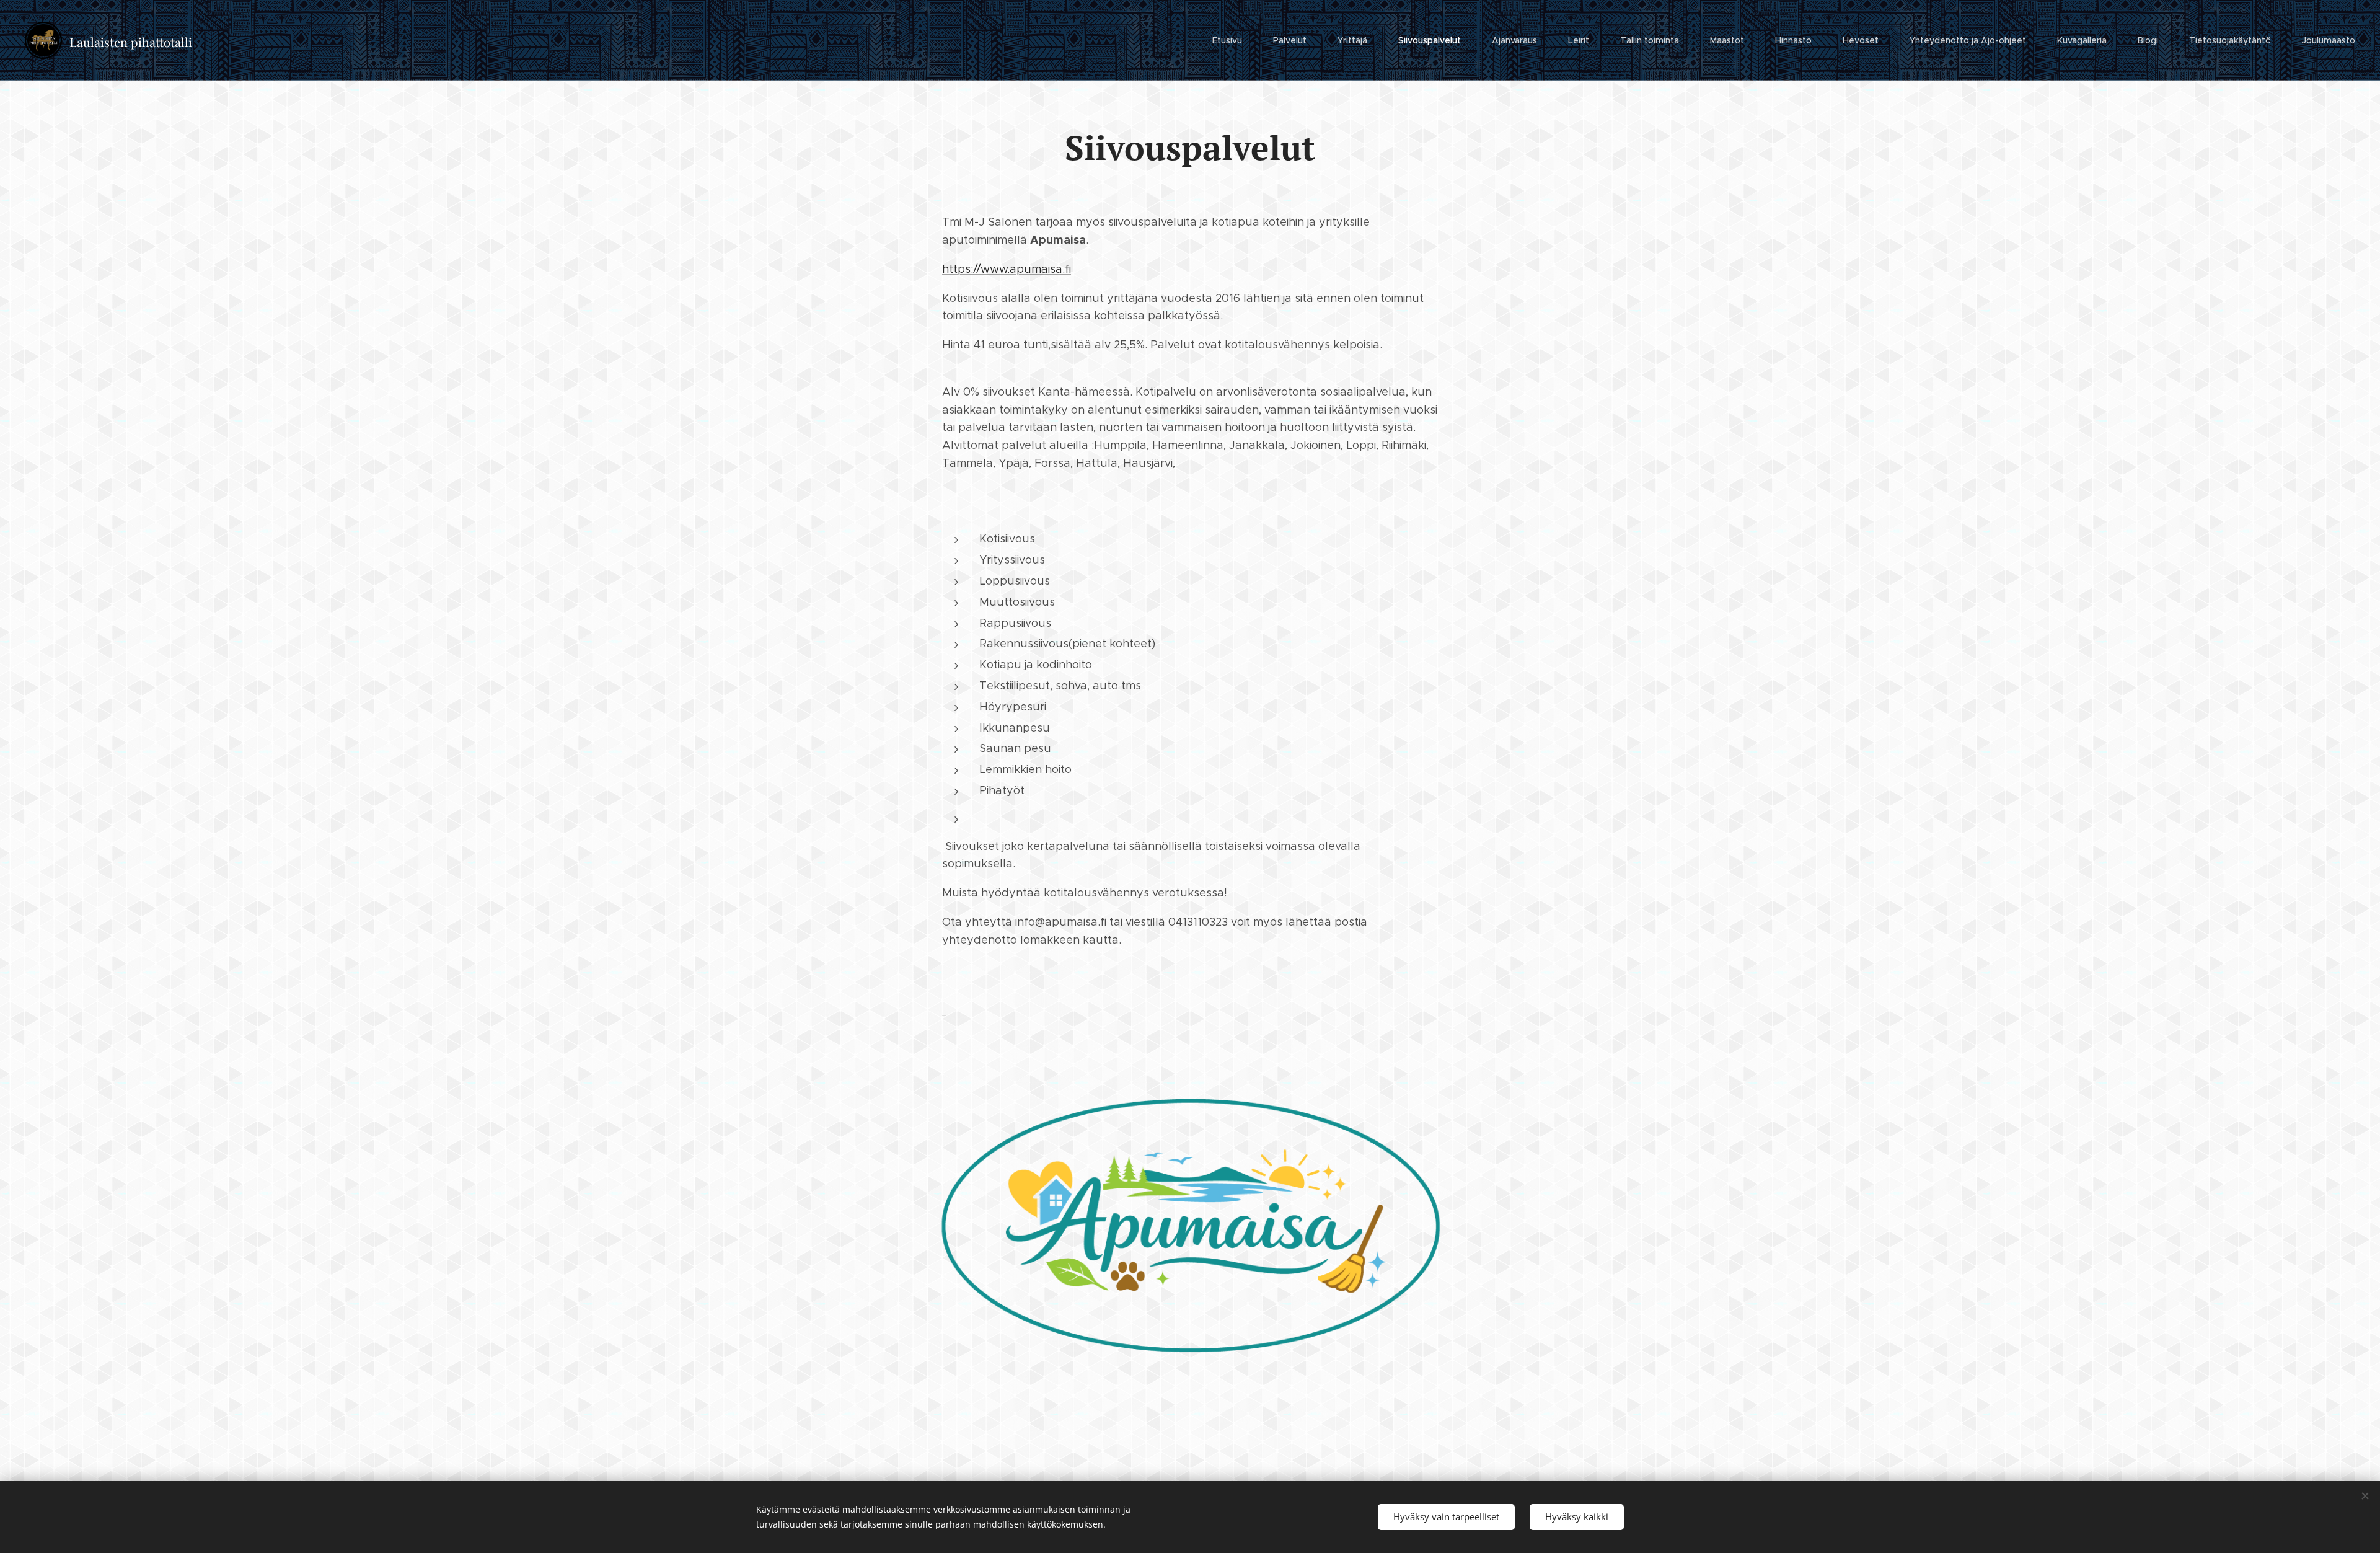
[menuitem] (1233, 40)
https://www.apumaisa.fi (1007, 269)
